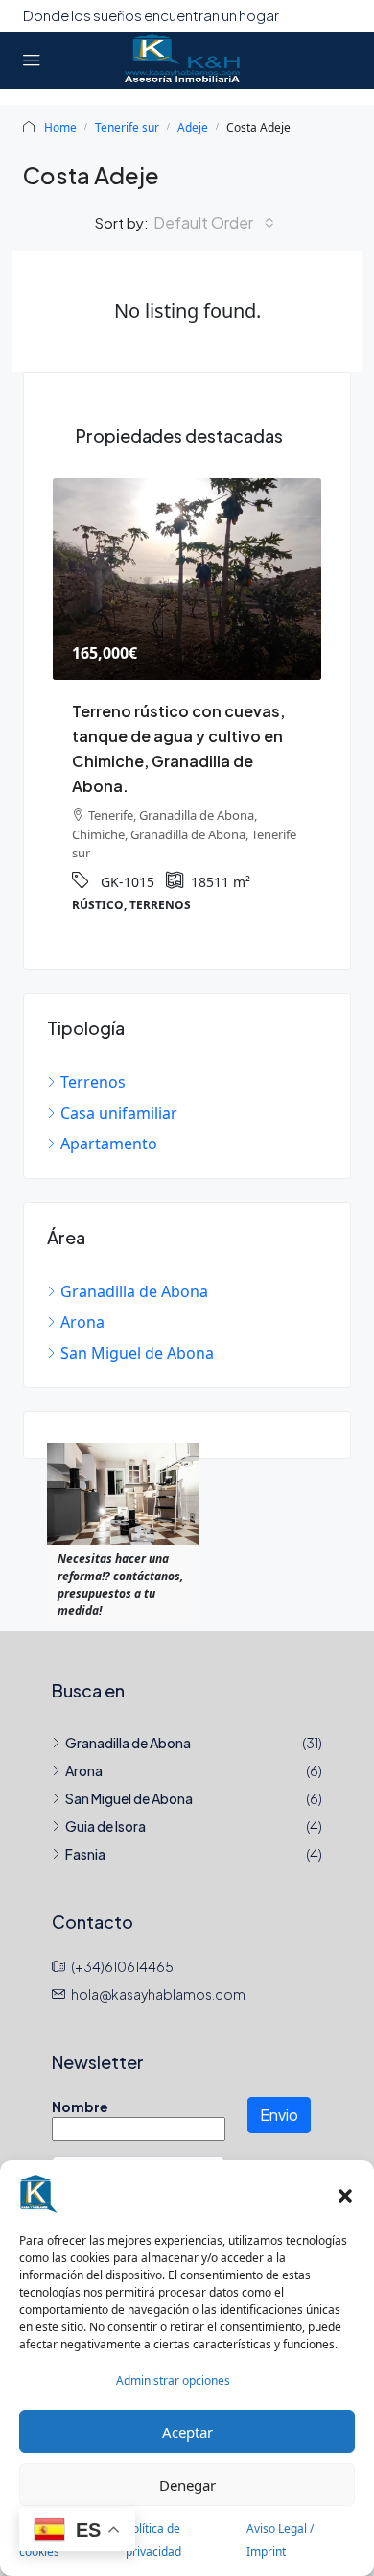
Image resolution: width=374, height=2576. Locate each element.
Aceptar (187, 2432)
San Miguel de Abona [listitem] (137, 1353)
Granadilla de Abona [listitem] (134, 1291)
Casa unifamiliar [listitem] (119, 1113)
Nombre (80, 2107)
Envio (279, 2115)
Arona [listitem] (82, 1322)
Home (60, 127)
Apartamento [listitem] (109, 1144)
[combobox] (214, 223)
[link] (187, 579)
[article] (187, 709)
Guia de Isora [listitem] (105, 1826)
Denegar (187, 2485)
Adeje (193, 127)
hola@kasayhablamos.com (158, 1994)
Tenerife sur (127, 127)
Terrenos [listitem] (93, 1082)
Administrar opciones (173, 2381)
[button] (345, 2194)
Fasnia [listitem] (85, 1854)
